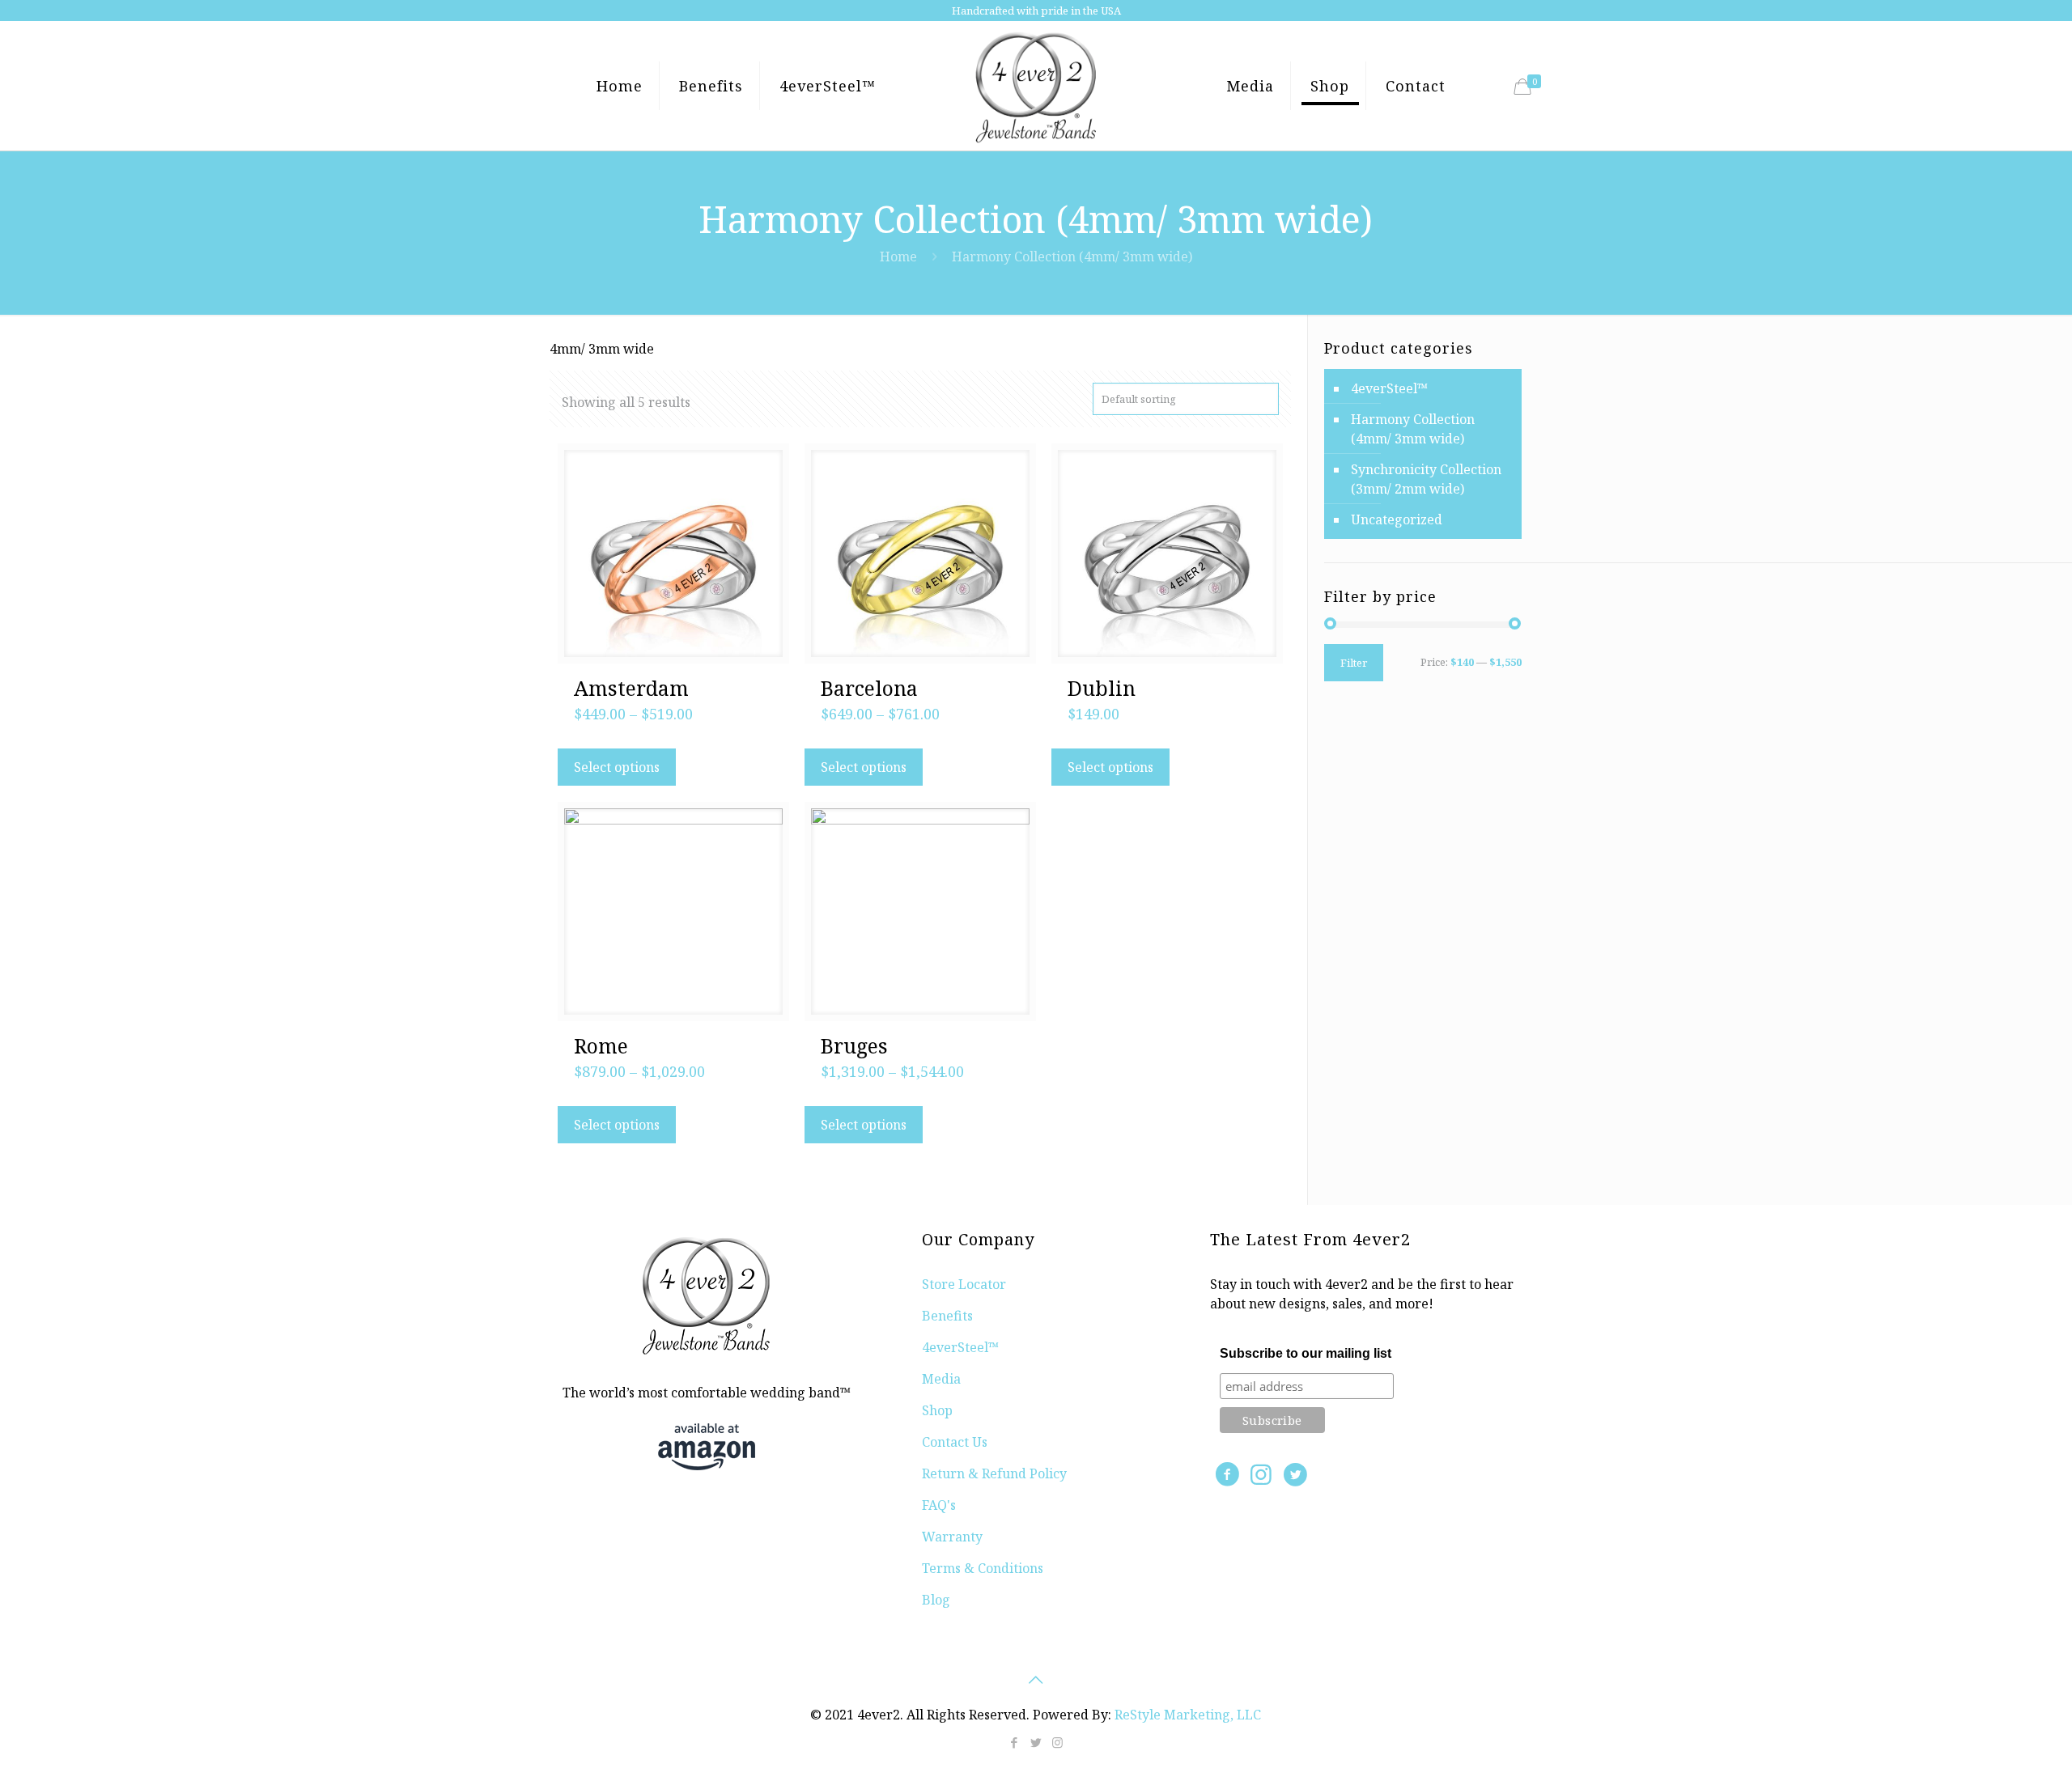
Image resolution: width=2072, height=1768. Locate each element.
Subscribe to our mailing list (1306, 1353)
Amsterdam (631, 688)
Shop (937, 1410)
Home (898, 257)
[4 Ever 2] (1036, 86)
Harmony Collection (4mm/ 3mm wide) (1413, 429)
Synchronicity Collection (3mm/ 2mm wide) (1426, 479)
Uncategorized (1397, 519)
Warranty (952, 1537)
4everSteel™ (1389, 388)
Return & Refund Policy (994, 1473)
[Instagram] (1057, 1742)
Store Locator (964, 1284)
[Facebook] (1014, 1742)
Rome (601, 1045)
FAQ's (939, 1505)
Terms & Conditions (983, 1568)
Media (941, 1379)
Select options (617, 767)
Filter (1354, 663)
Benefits (947, 1316)
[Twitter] (1036, 1742)
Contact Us (955, 1442)
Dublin (1102, 688)
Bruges (854, 1045)
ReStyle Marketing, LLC (1188, 1715)
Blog (936, 1600)
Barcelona (869, 688)
